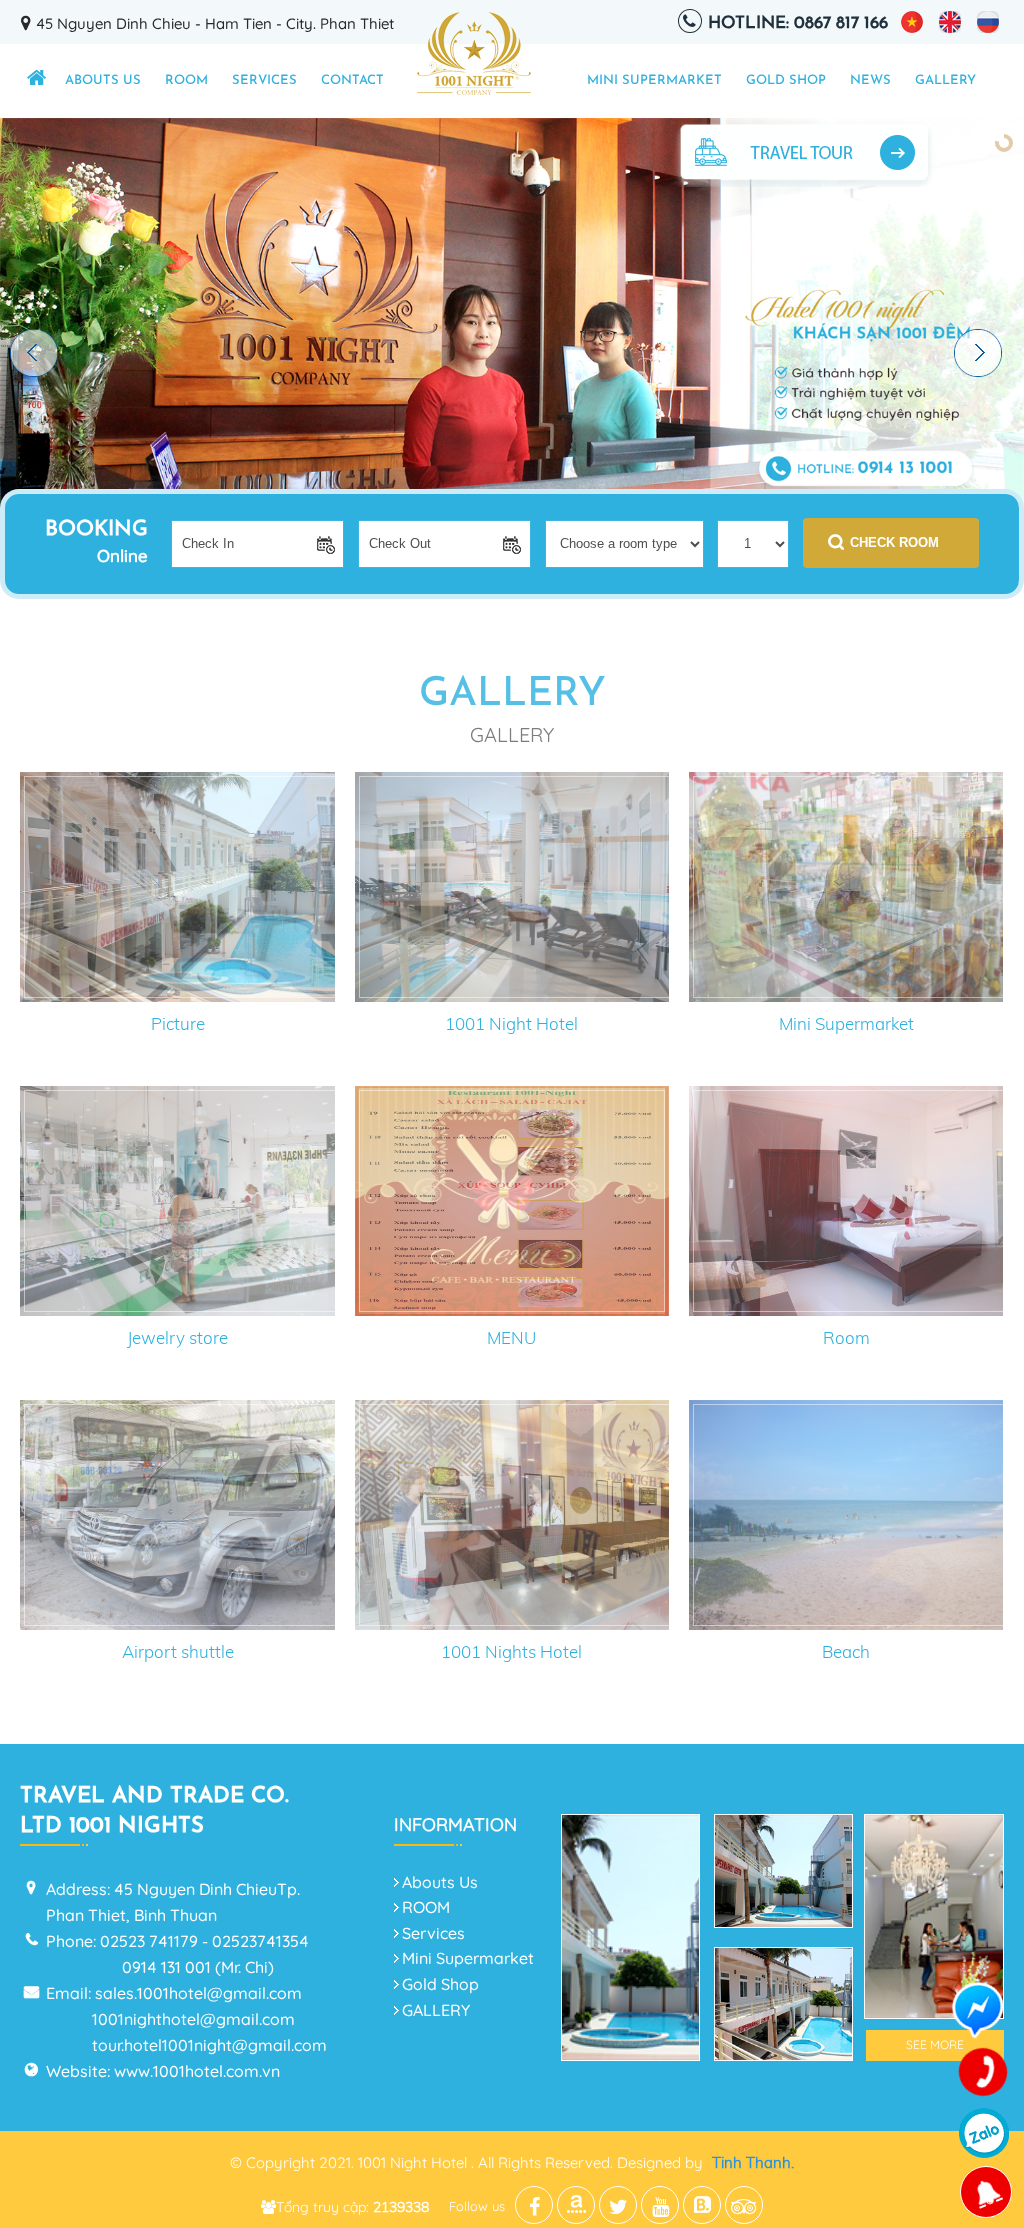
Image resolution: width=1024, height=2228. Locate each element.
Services (264, 80)
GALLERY (945, 80)
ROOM (186, 80)
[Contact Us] (984, 2073)
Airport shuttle (178, 1651)
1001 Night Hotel (511, 1023)
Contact (352, 80)
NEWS (870, 80)
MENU (511, 1337)
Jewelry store (177, 1337)
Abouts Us (103, 80)
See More (935, 2044)
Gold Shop (786, 80)
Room (846, 1337)
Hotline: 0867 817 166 (798, 23)
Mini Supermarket (654, 80)
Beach (846, 1651)
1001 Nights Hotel (511, 1651)
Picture (178, 1023)
